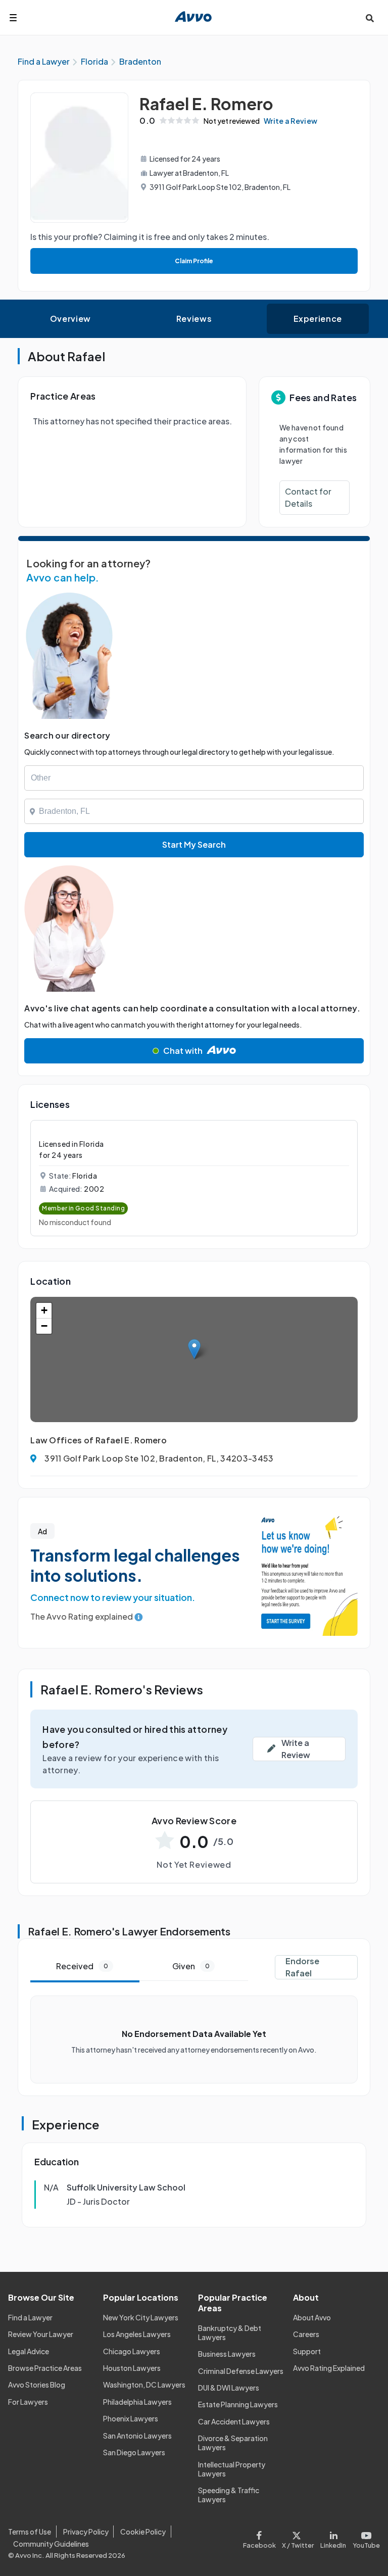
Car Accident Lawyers (234, 2421)
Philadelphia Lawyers (137, 2402)
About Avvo (312, 2317)
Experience (318, 319)
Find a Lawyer (30, 2317)
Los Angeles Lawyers (137, 2334)
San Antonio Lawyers (137, 2436)
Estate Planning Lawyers (238, 2404)
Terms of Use (30, 2532)
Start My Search (194, 844)
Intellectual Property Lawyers (232, 2469)
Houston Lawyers (132, 2368)
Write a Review (290, 121)
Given (191, 1966)
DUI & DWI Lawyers (229, 2388)
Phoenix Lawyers (131, 2418)
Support (307, 2351)
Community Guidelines (51, 2544)
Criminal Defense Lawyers (241, 2371)
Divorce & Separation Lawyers (233, 2443)
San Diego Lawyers (134, 2452)
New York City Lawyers (141, 2317)
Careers (306, 2334)
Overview (70, 319)
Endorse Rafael (302, 1967)
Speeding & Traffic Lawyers (229, 2495)
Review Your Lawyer (41, 2334)
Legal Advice (29, 2351)
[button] (194, 1349)
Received (82, 1966)
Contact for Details (308, 497)
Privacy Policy (86, 2532)
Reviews (194, 319)
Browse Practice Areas (45, 2368)
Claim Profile (194, 261)
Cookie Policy (143, 2532)
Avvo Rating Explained (329, 2368)
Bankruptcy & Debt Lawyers (230, 2332)
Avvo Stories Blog (37, 2385)
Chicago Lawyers (132, 2351)
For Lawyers (28, 2402)
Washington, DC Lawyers (144, 2385)
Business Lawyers (227, 2354)
